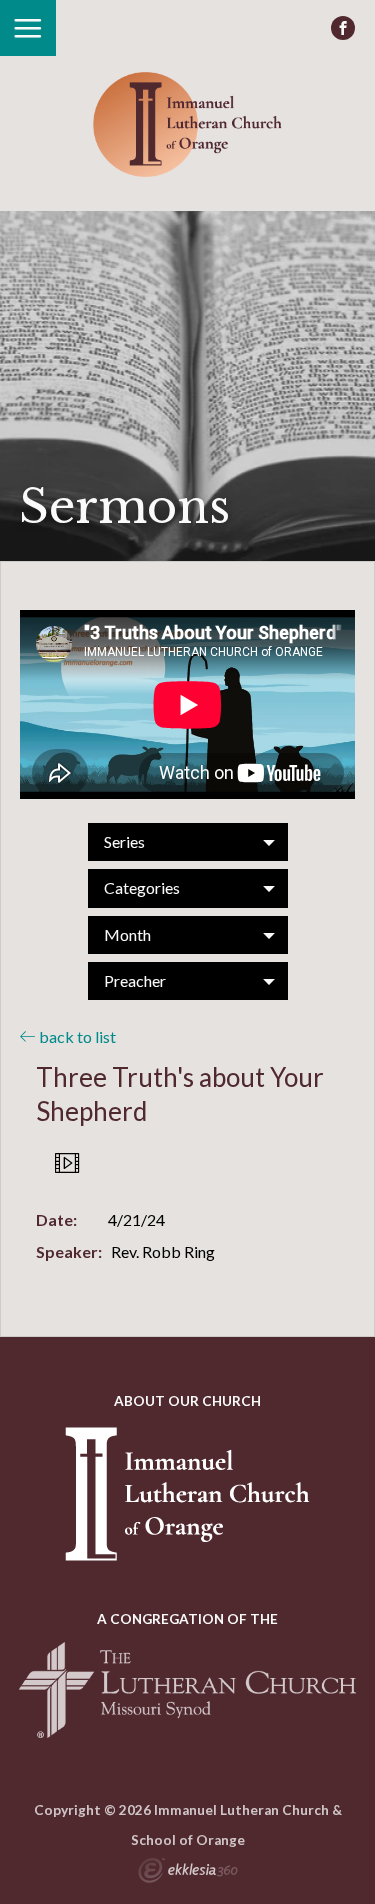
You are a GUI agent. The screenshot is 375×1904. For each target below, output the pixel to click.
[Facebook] (343, 28)
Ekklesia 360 (188, 1873)
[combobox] (188, 842)
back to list (76, 1036)
